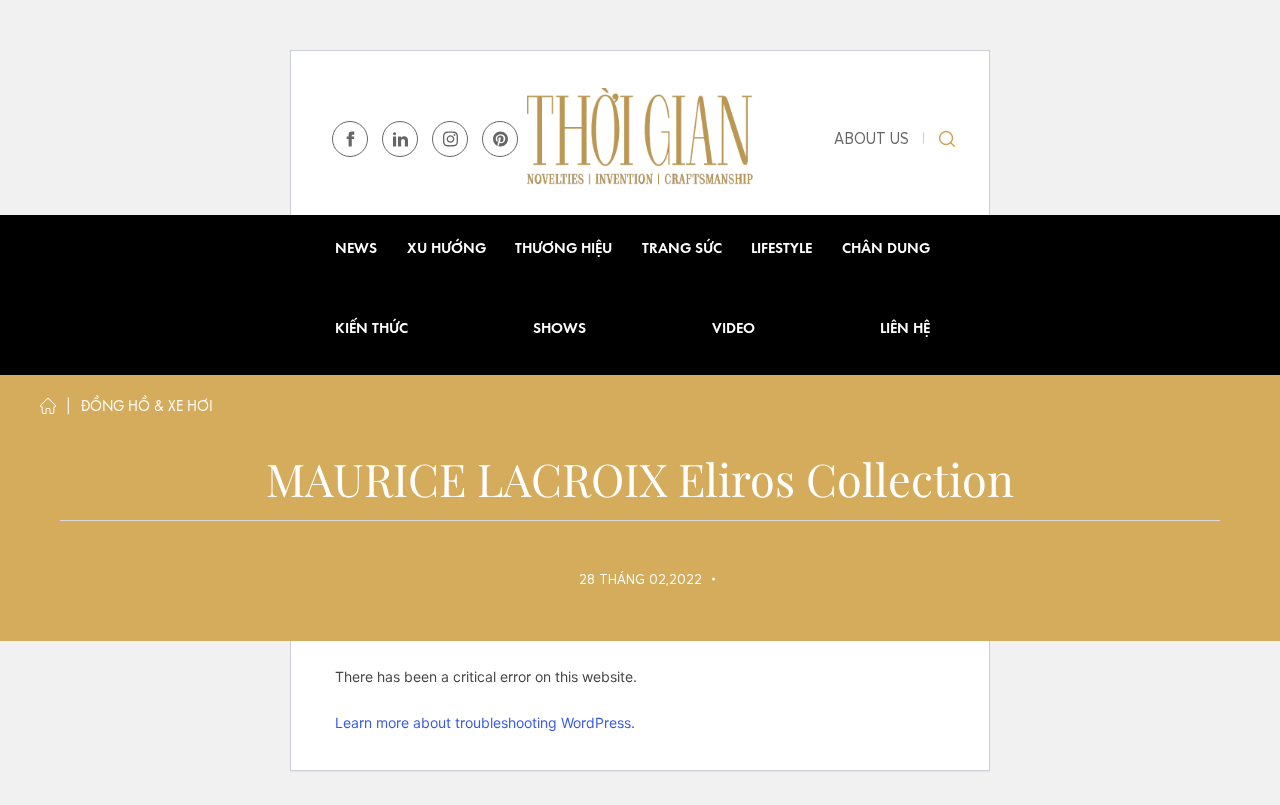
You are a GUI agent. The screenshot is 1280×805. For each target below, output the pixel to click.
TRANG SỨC (682, 249)
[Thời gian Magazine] (640, 137)
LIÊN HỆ (905, 329)
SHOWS (559, 329)
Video (733, 329)
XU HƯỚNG (446, 249)
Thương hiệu (563, 249)
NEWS (356, 249)
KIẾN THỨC (371, 329)
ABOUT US (871, 138)
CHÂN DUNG (886, 249)
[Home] (48, 410)
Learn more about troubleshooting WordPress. (485, 722)
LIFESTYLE (781, 249)
